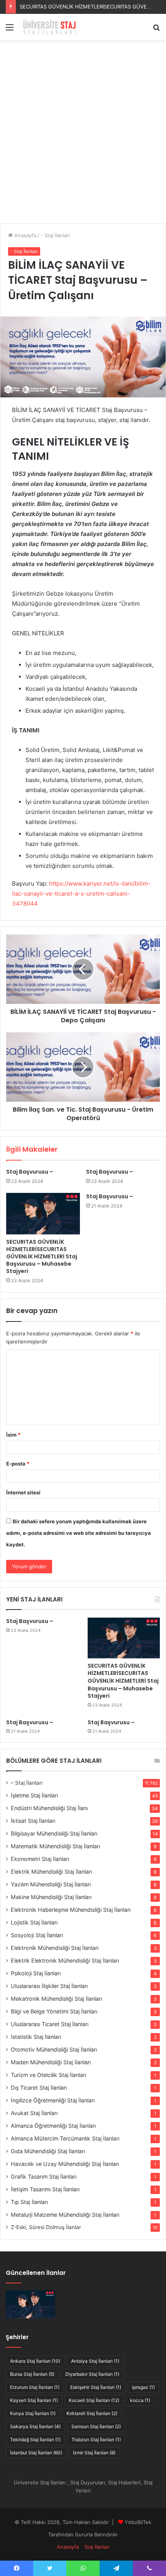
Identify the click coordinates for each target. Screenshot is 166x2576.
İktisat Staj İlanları (33, 1821)
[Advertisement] (83, 135)
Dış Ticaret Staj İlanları (39, 2088)
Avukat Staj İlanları (34, 2113)
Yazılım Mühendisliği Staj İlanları (51, 1884)
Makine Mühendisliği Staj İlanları (51, 1897)
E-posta (18, 1464)
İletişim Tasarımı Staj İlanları (45, 2189)
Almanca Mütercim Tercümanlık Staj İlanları (65, 2138)
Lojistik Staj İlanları (34, 1922)
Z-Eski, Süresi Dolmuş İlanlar (46, 2227)
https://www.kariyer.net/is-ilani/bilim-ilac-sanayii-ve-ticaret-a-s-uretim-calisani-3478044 (81, 894)
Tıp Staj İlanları (29, 2202)
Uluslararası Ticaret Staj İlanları (50, 2024)
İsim (13, 1435)
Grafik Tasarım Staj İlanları (44, 2177)
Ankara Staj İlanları (35, 2361)
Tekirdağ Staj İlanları (35, 2439)
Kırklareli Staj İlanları (92, 2413)
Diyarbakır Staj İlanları (92, 2374)
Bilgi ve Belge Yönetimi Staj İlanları (54, 2011)
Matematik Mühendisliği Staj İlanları (55, 1846)
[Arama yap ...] (156, 30)
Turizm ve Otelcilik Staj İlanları (48, 2075)
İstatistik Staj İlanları (36, 2037)
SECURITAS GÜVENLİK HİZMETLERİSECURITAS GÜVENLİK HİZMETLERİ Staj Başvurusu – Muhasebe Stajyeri (42, 1256)
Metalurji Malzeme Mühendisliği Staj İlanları (65, 2215)
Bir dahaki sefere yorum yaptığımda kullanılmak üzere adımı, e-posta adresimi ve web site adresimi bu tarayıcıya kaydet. (79, 1533)
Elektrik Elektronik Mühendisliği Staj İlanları (65, 1960)
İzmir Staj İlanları (94, 2453)
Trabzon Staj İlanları (96, 2439)
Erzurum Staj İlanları (35, 2387)
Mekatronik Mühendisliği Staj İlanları (56, 1999)
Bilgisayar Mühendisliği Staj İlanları (54, 1833)
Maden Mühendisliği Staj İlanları (51, 2062)
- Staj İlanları (55, 235)
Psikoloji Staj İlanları (36, 1973)
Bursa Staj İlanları (32, 2374)
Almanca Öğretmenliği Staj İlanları (53, 2126)
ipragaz (143, 2387)
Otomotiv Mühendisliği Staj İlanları (54, 2049)
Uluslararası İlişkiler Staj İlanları (49, 1986)
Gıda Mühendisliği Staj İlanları (48, 2151)
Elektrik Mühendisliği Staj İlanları (51, 1872)
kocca (140, 2400)
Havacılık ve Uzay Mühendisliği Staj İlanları (65, 2164)
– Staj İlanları (27, 1783)
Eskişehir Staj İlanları (96, 2387)
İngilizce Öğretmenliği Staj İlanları (53, 2100)
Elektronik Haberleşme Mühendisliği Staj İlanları (71, 1910)
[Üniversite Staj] (50, 27)
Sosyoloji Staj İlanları (37, 1935)
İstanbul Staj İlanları (36, 2453)
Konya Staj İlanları (33, 2413)
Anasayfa (25, 235)
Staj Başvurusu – (40, 7)
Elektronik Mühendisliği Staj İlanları (55, 1948)
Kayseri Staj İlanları (34, 2400)
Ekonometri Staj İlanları (40, 1859)
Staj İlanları (97, 2547)
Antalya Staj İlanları (95, 2361)
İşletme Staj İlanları (34, 1795)
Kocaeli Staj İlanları (94, 2400)
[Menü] (10, 30)
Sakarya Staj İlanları (35, 2426)
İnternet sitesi (23, 1492)
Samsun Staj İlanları (96, 2426)
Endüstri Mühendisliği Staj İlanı (49, 1808)
